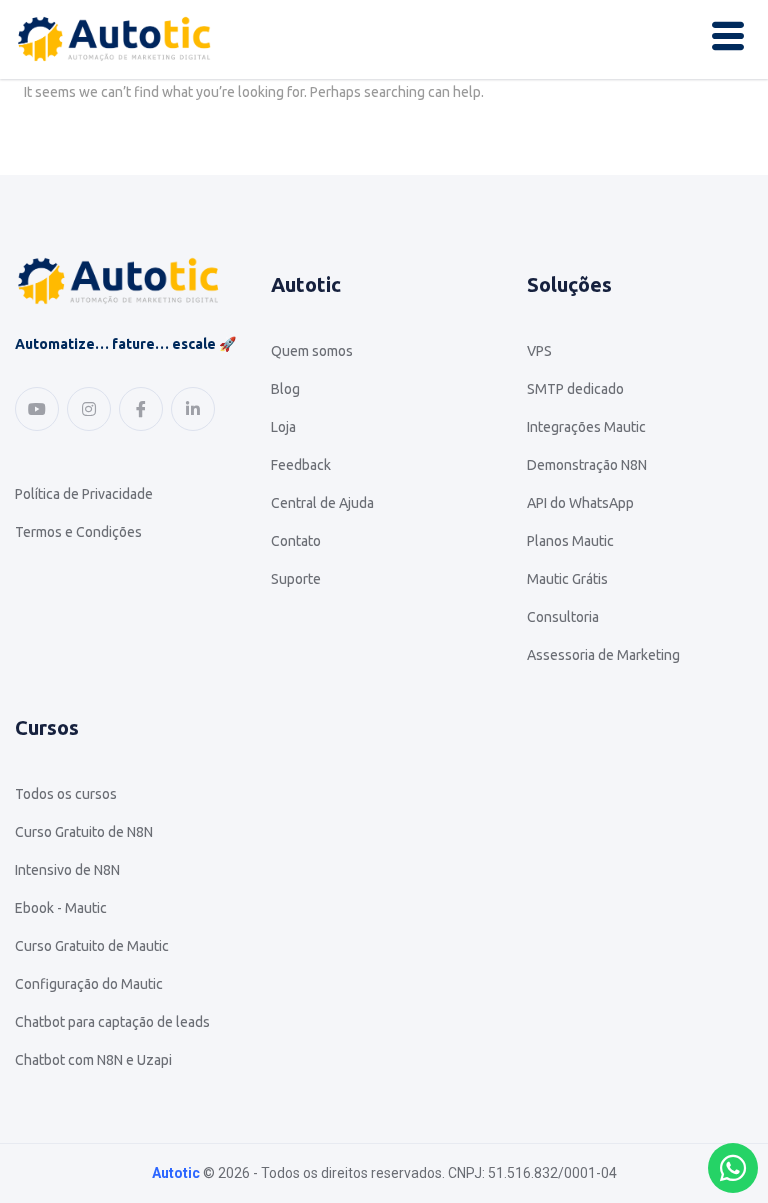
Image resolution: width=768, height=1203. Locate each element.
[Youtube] (37, 409)
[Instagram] (89, 409)
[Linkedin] (193, 409)
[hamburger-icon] (728, 39)
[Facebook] (141, 409)
